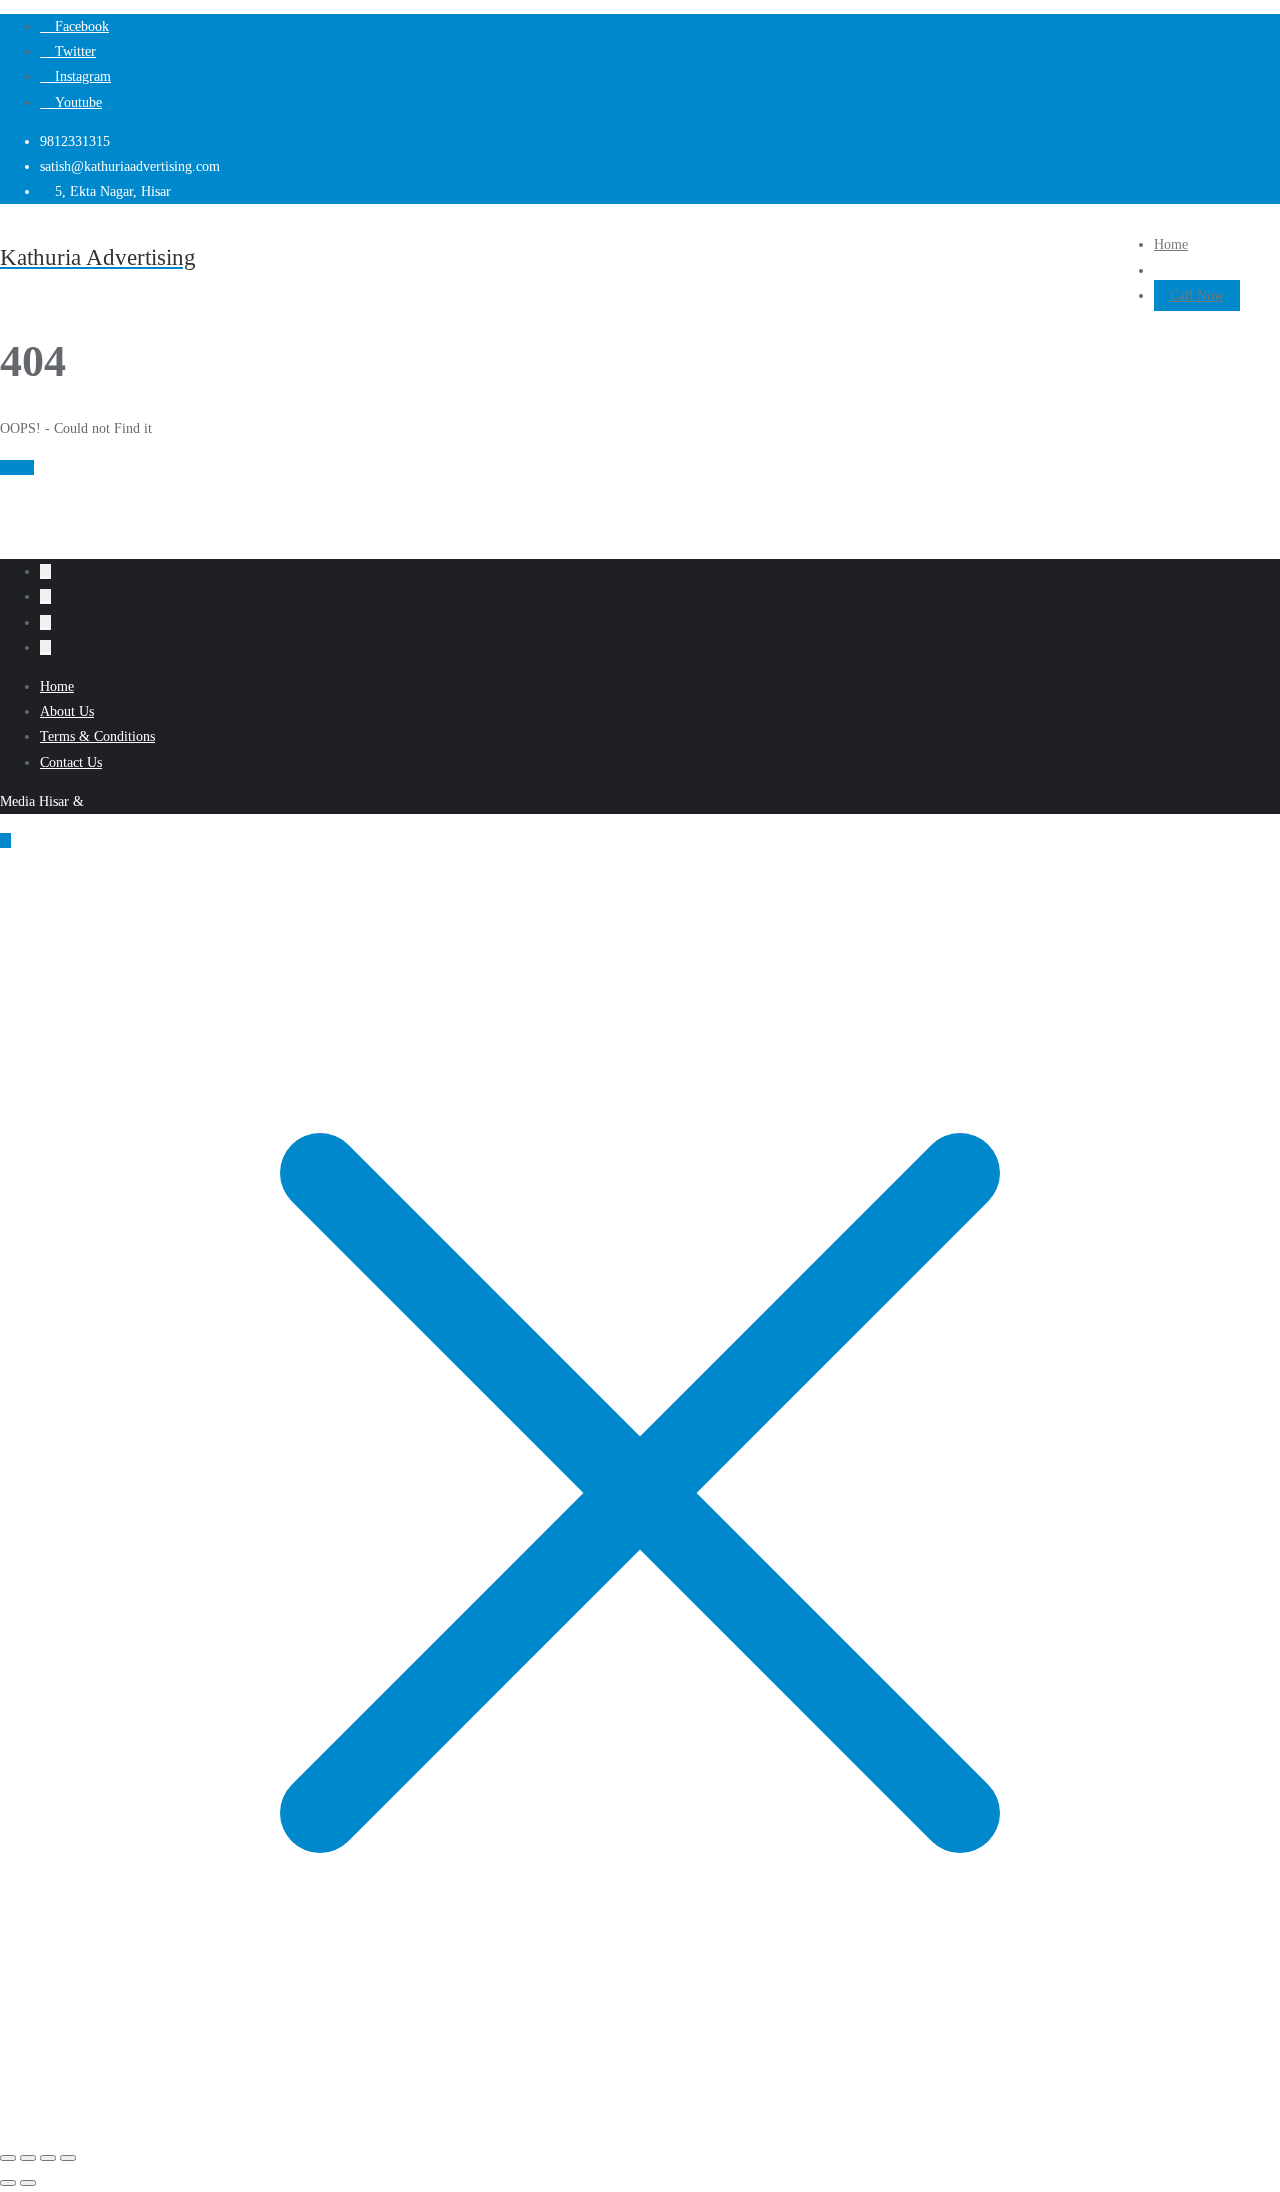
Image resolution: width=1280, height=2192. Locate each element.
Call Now (1197, 295)
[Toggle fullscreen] (28, 2158)
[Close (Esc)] (68, 2158)
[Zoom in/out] (8, 2158)
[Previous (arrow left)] (8, 2183)
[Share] (48, 2158)
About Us (67, 711)
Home (17, 467)
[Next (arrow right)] (28, 2183)
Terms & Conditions (97, 736)
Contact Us (71, 762)
